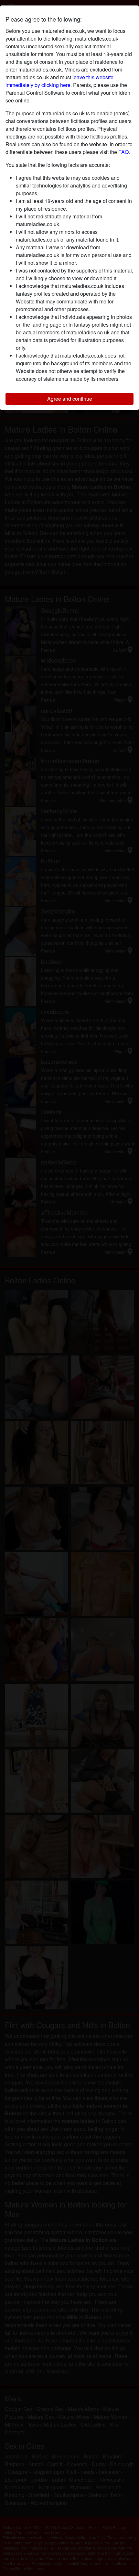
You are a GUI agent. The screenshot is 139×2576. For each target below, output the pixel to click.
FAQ (123, 152)
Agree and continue (70, 399)
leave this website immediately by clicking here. (59, 81)
